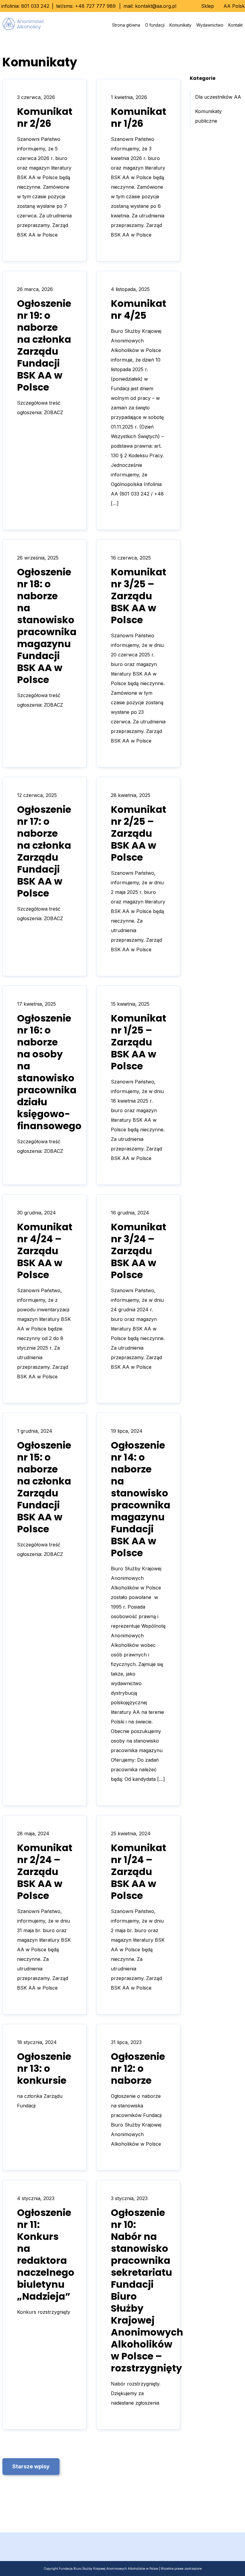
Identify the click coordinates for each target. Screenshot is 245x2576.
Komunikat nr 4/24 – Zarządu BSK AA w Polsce (45, 1251)
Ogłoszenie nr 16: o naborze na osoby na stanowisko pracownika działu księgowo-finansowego (49, 1072)
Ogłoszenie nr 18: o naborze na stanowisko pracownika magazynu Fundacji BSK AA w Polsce (47, 626)
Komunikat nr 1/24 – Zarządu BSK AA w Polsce (138, 1872)
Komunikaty (180, 25)
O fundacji (155, 25)
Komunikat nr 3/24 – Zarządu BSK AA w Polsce (138, 1251)
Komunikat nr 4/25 (138, 309)
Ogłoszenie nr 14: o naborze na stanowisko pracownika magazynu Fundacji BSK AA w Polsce (141, 1499)
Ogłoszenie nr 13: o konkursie (44, 2068)
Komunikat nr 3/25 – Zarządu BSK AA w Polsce (138, 596)
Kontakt (235, 25)
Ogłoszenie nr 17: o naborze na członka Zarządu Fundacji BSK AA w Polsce (44, 851)
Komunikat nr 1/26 (138, 117)
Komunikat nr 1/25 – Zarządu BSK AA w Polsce (138, 1042)
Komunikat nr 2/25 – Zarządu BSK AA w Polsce (138, 833)
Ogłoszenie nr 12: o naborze (138, 2068)
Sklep (208, 6)
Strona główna (126, 25)
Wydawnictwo (210, 25)
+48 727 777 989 (95, 6)
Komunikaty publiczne (208, 116)
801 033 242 (35, 6)
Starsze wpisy (31, 2466)
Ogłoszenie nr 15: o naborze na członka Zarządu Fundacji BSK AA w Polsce (44, 1487)
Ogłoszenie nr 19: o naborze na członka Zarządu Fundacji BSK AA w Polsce (44, 345)
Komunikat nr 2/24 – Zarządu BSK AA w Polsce (45, 1872)
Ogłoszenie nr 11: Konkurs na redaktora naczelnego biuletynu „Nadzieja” (46, 2254)
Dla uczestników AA (218, 97)
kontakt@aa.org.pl (156, 6)
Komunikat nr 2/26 (45, 117)
